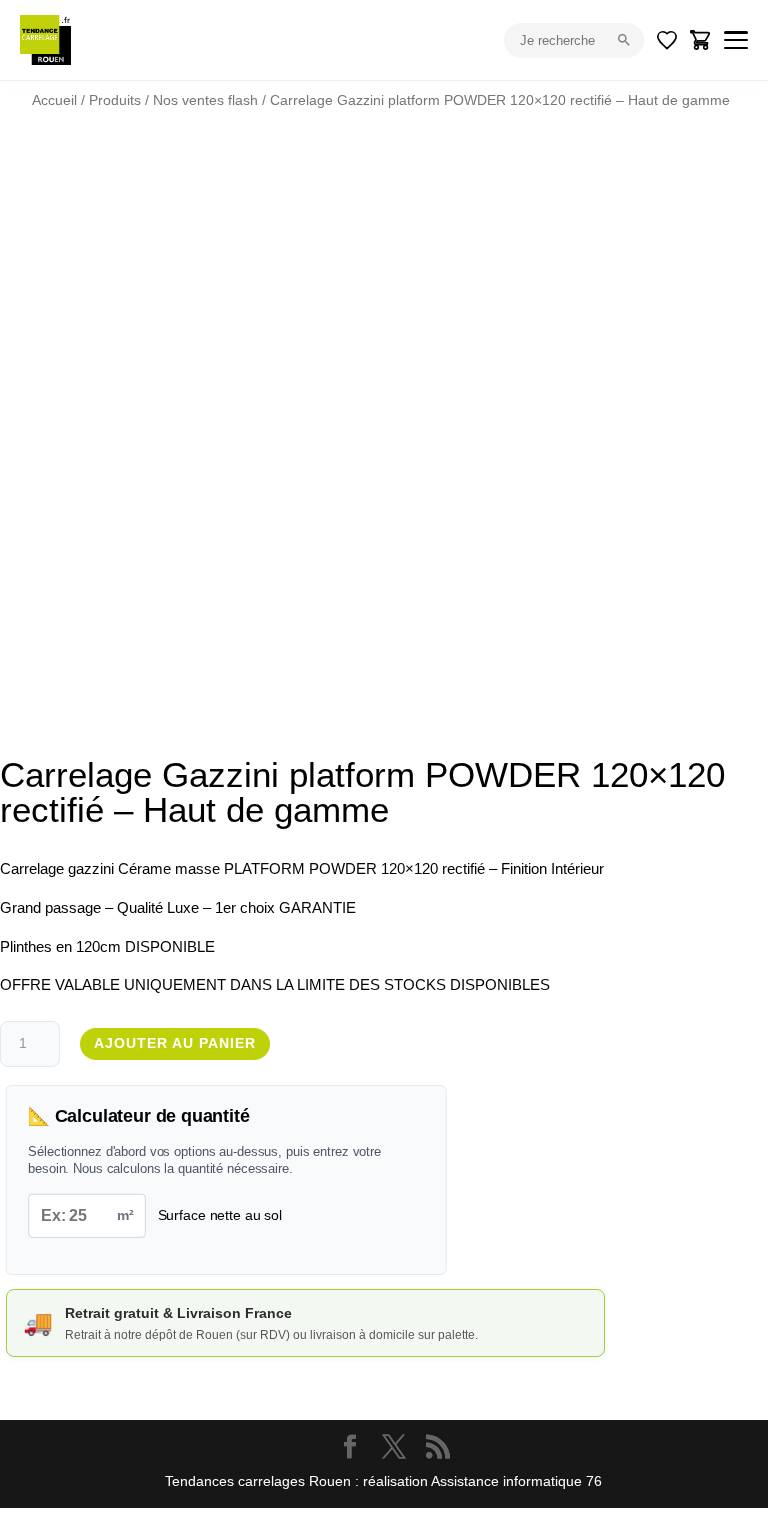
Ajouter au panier (175, 1043)
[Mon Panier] (701, 40)
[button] (680, 196)
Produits (115, 100)
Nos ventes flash (205, 100)
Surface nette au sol (220, 1215)
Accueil (54, 100)
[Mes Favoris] (667, 40)
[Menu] (736, 40)
